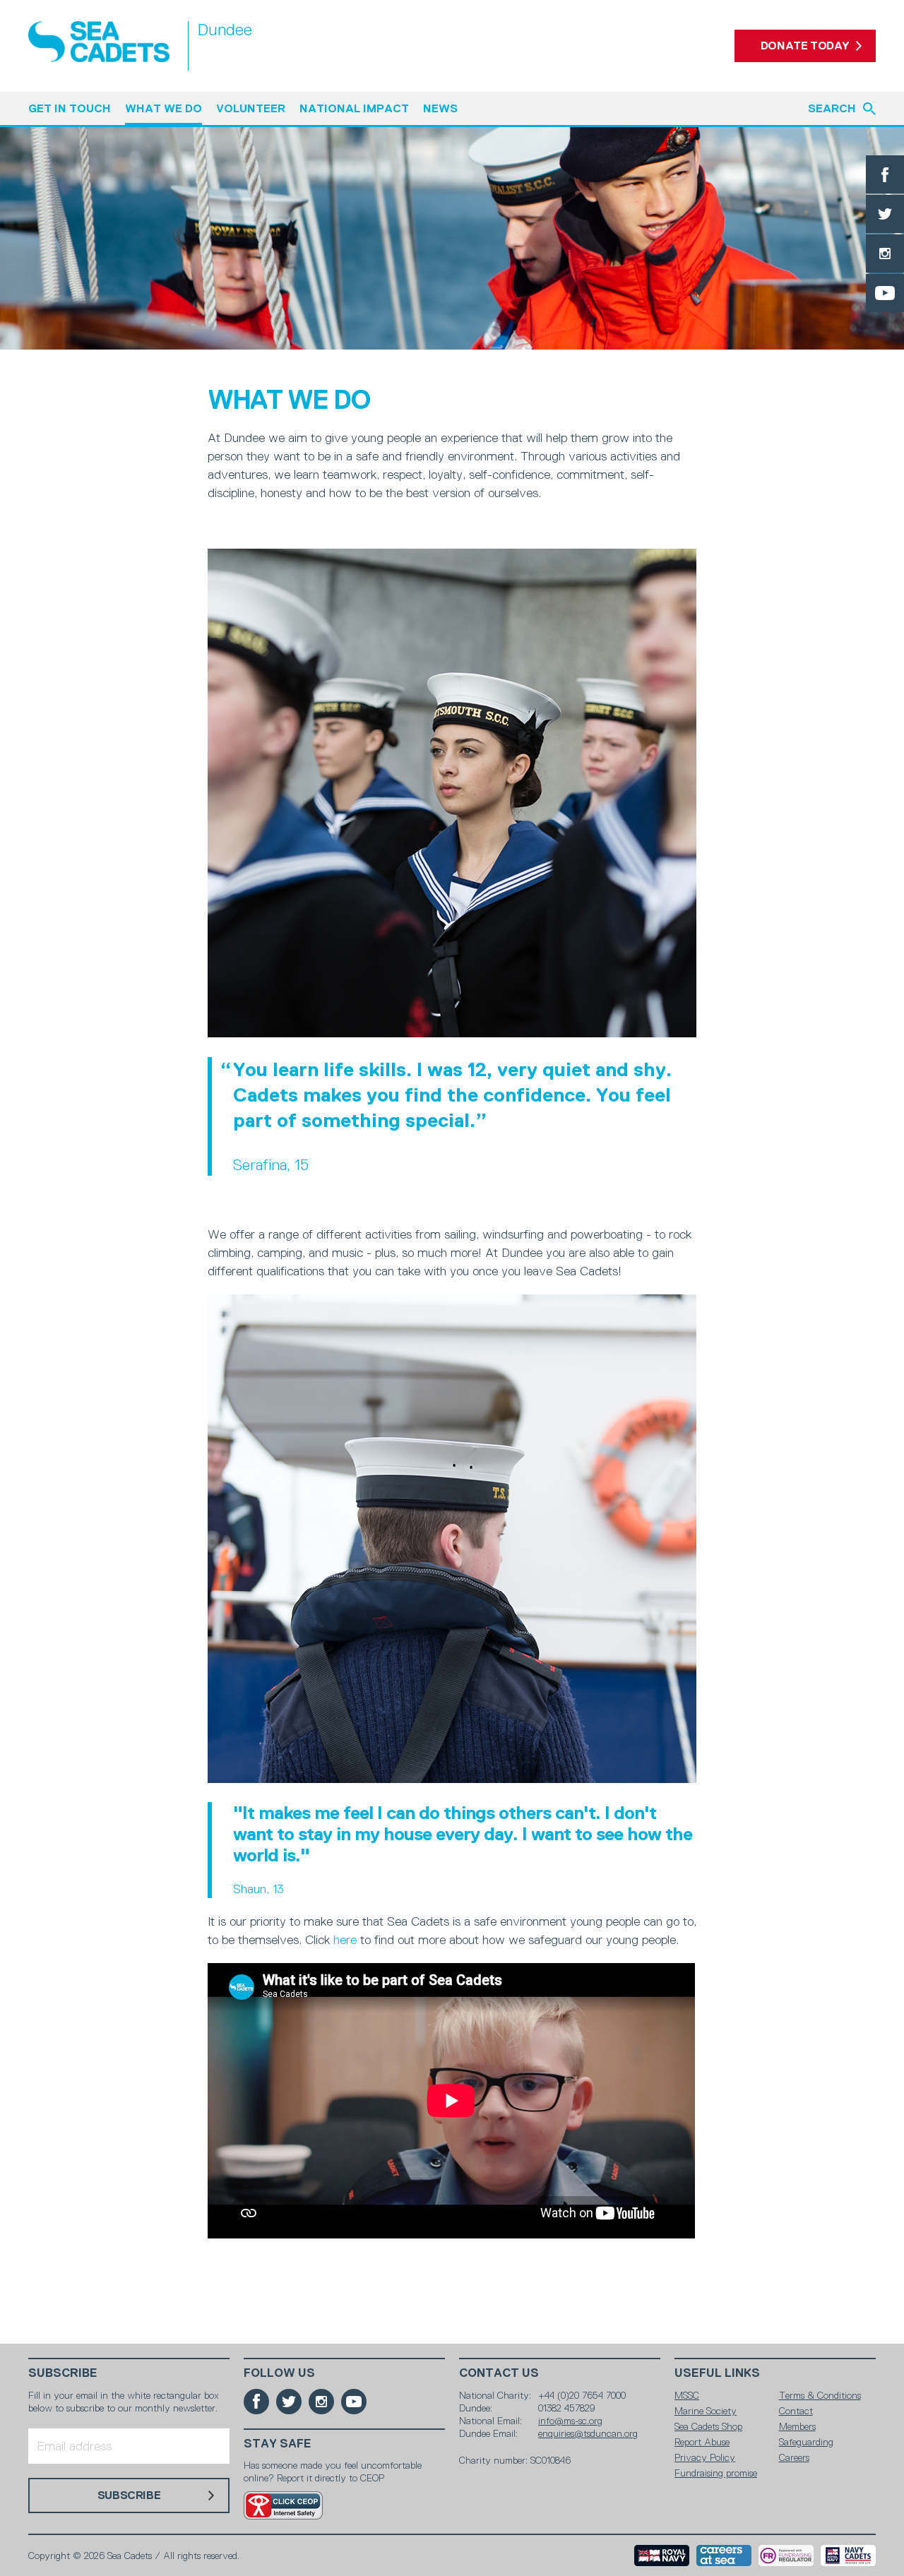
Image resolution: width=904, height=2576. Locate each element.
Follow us (279, 2373)
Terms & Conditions (820, 2395)
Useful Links (717, 2373)
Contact (796, 2411)
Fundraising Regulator (786, 2556)
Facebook (885, 174)
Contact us (499, 2373)
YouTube (885, 293)
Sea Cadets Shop (708, 2426)
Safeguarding (806, 2442)
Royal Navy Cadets (848, 2556)
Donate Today (805, 46)
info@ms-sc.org (570, 2421)
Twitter (885, 214)
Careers (794, 2457)
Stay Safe (278, 2444)
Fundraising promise (716, 2473)
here (345, 1940)
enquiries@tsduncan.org (588, 2433)
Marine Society (706, 2411)
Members (797, 2426)
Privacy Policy (705, 2457)
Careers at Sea (724, 2556)
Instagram (885, 254)
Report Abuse (702, 2442)
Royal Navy (662, 2556)
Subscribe (63, 2373)
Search (832, 108)
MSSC (687, 2395)
